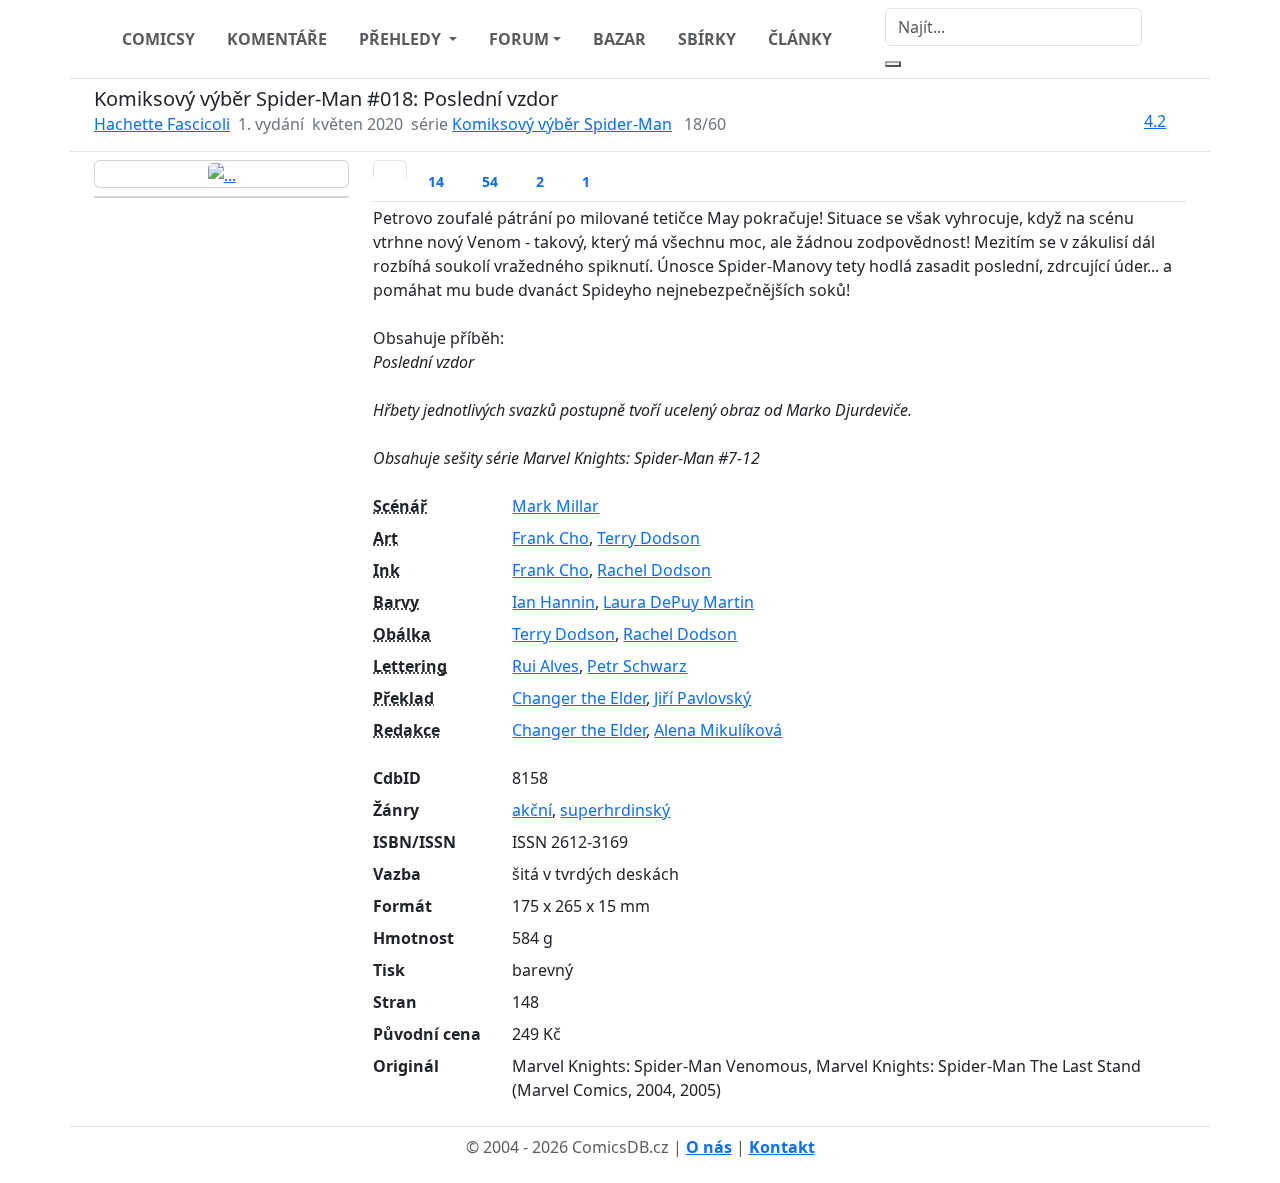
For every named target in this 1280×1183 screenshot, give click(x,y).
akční (532, 810)
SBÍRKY (707, 39)
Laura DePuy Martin (678, 602)
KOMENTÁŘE (277, 39)
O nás (709, 1147)
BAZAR (619, 39)
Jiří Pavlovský (702, 698)
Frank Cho (550, 538)
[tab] (390, 169)
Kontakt (782, 1147)
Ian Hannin (553, 602)
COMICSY (158, 39)
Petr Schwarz (637, 666)
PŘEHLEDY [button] (402, 39)
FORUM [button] (519, 39)
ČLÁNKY (800, 39)
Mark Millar (555, 506)
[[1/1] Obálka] (221, 174)
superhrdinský (615, 810)
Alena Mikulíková (718, 730)
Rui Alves (545, 666)
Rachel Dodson (654, 570)
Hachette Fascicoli (162, 124)
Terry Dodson (648, 538)
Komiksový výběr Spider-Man (562, 124)
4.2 (1155, 121)
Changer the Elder (579, 698)
